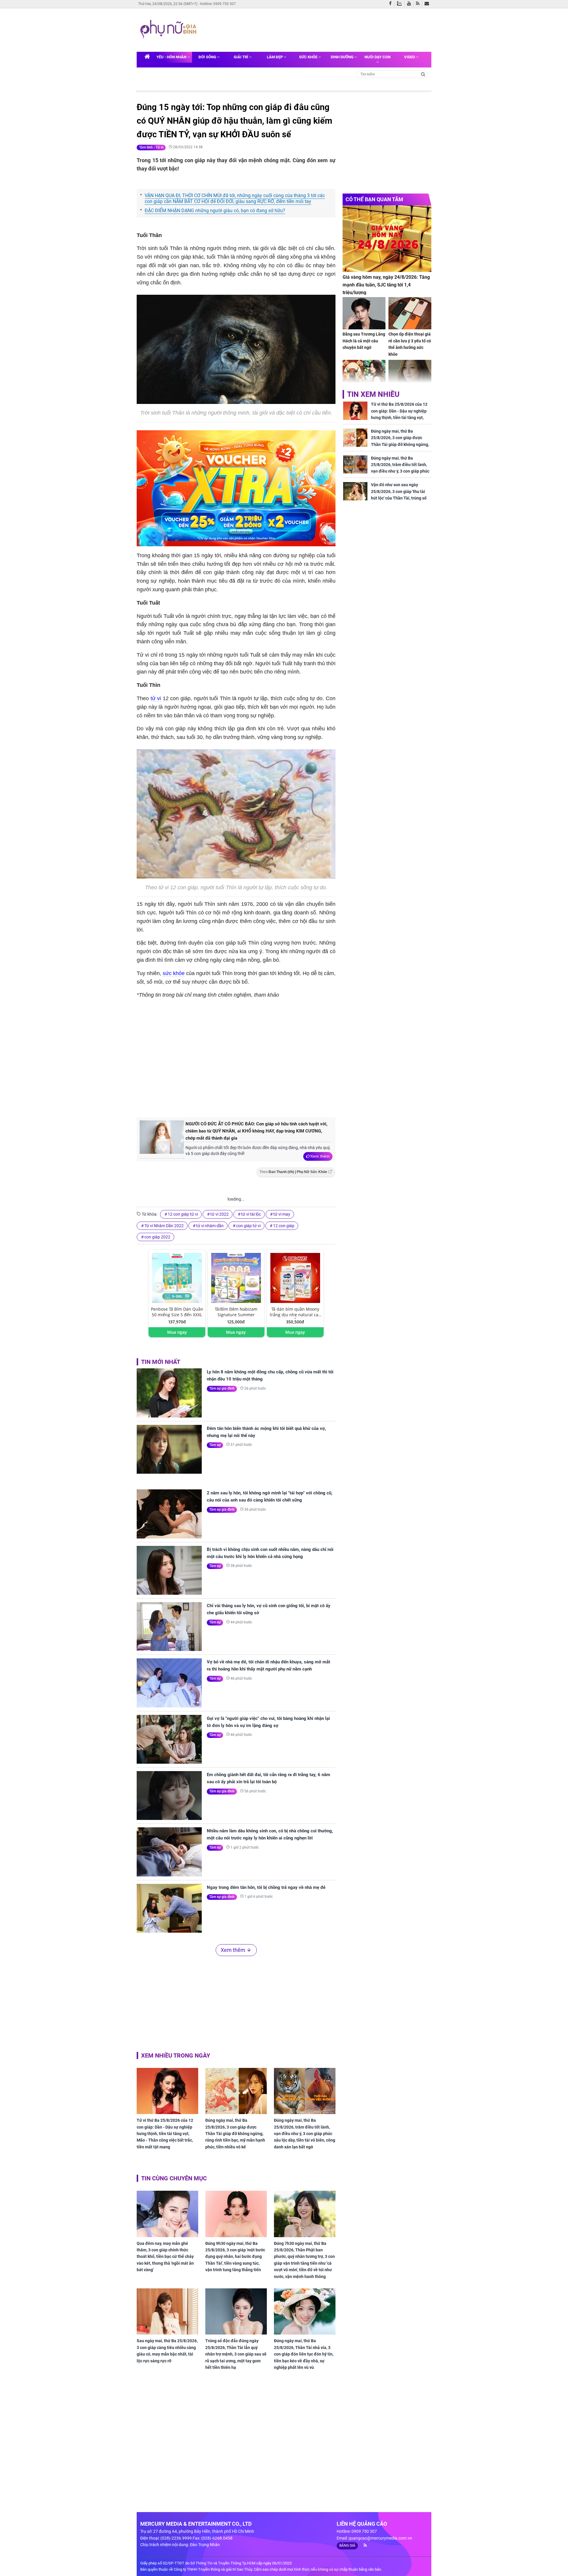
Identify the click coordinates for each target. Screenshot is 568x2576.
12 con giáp (284, 1226)
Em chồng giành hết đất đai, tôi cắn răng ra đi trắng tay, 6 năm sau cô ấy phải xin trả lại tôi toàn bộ (268, 1778)
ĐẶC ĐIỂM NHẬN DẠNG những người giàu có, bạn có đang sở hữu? (215, 211)
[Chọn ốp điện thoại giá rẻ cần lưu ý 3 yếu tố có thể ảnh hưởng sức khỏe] (410, 313)
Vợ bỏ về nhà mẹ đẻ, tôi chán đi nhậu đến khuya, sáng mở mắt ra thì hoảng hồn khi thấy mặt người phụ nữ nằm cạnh (268, 1665)
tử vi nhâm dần (210, 1226)
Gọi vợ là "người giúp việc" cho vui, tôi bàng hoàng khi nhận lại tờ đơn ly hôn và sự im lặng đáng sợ (268, 1722)
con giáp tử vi (248, 1226)
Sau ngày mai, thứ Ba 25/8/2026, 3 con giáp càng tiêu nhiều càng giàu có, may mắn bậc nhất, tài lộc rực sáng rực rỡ (167, 2351)
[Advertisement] (313, 29)
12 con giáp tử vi (183, 1214)
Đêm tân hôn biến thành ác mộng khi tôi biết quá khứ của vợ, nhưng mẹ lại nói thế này (266, 1432)
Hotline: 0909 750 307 (218, 4)
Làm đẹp (275, 57)
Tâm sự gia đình (222, 1388)
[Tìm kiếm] (423, 74)
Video (410, 57)
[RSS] (419, 4)
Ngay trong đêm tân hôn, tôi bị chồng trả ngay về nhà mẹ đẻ (266, 1887)
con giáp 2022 (157, 1237)
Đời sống (208, 57)
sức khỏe (174, 973)
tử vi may (282, 1214)
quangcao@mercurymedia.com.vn (380, 2538)
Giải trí (241, 57)
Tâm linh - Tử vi (151, 147)
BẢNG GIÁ (347, 2546)
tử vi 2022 (220, 1214)
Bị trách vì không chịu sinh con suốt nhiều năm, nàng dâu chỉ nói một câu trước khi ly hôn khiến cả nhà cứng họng (270, 1553)
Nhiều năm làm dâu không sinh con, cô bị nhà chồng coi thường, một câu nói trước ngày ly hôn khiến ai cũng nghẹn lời (270, 1834)
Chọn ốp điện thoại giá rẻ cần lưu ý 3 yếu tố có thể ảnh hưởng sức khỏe (410, 344)
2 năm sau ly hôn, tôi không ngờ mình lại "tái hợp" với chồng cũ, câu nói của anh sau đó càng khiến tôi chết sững (270, 1496)
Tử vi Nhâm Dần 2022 (164, 1226)
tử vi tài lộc (251, 1214)
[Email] (428, 4)
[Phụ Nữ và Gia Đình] (170, 30)
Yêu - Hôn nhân (172, 57)
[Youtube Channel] (410, 4)
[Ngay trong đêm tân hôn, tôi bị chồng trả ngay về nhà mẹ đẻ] (169, 1908)
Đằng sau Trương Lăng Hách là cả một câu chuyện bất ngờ (364, 341)
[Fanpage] (392, 4)
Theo (293, 1172)
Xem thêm (320, 1156)
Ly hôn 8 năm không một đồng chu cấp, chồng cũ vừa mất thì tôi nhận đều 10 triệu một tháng (270, 1375)
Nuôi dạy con (377, 57)
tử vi (156, 698)
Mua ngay (177, 1332)
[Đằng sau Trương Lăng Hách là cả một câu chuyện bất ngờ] (364, 313)
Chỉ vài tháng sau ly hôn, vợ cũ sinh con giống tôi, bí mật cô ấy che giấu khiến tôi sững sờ (269, 1609)
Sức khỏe (309, 57)
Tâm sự (215, 1445)
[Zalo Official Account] (401, 3)
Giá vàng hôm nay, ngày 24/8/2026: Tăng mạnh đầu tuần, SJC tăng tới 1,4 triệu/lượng (386, 285)
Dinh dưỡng (343, 57)
